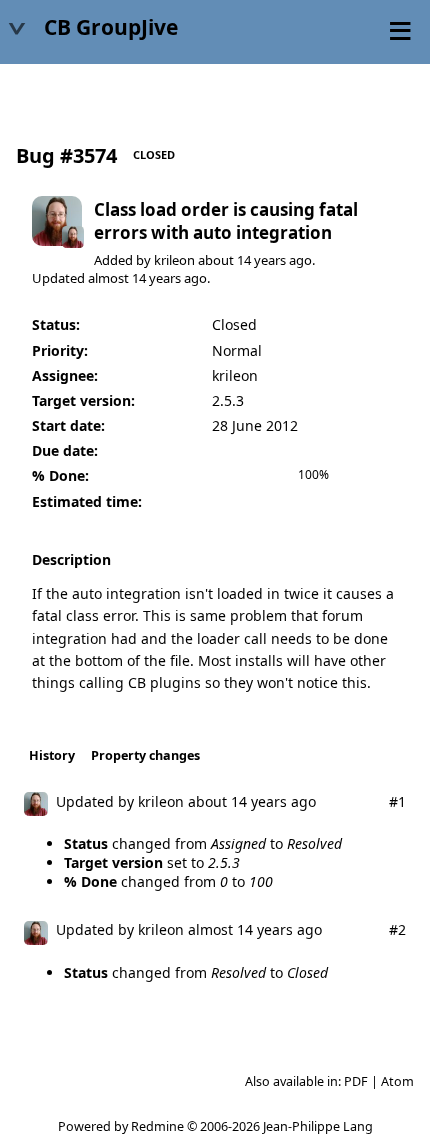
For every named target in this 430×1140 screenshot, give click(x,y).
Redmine (157, 1126)
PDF (356, 1081)
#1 (397, 801)
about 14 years (242, 260)
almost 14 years (134, 278)
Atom (397, 1081)
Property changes (145, 755)
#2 (397, 929)
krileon (174, 260)
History (52, 755)
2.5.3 (228, 400)
